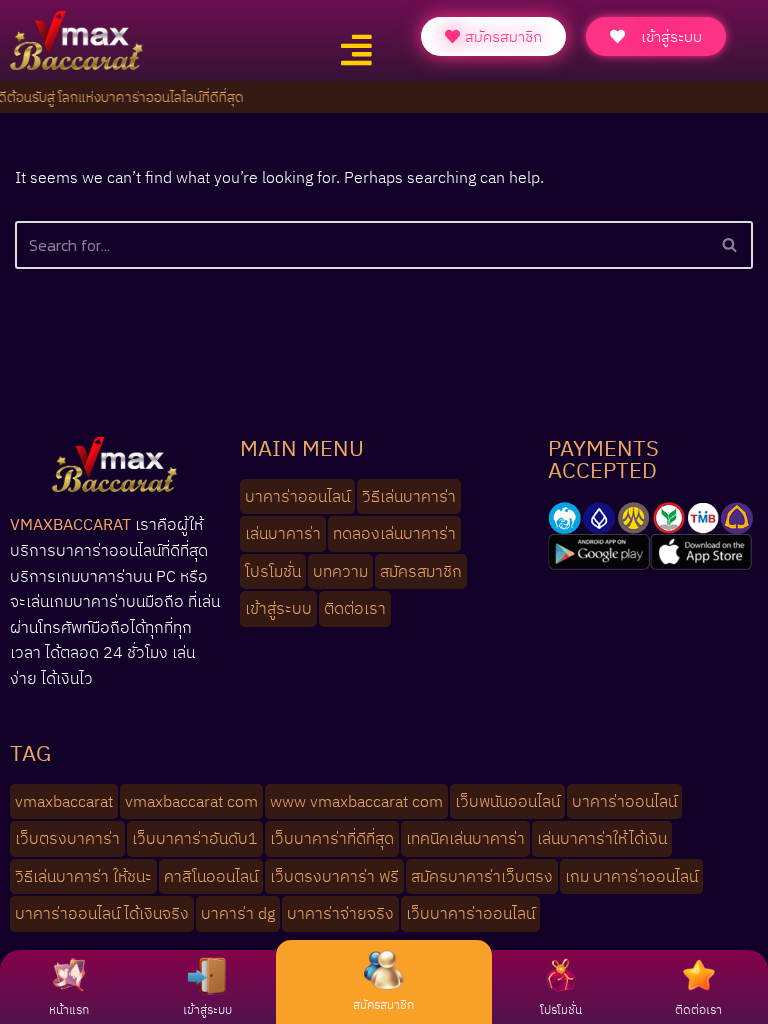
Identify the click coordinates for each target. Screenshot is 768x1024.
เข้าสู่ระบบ (207, 1009)
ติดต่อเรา (698, 1009)
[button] (356, 50)
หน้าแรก (69, 1009)
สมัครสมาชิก (383, 1004)
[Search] (730, 245)
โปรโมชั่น (561, 1009)
